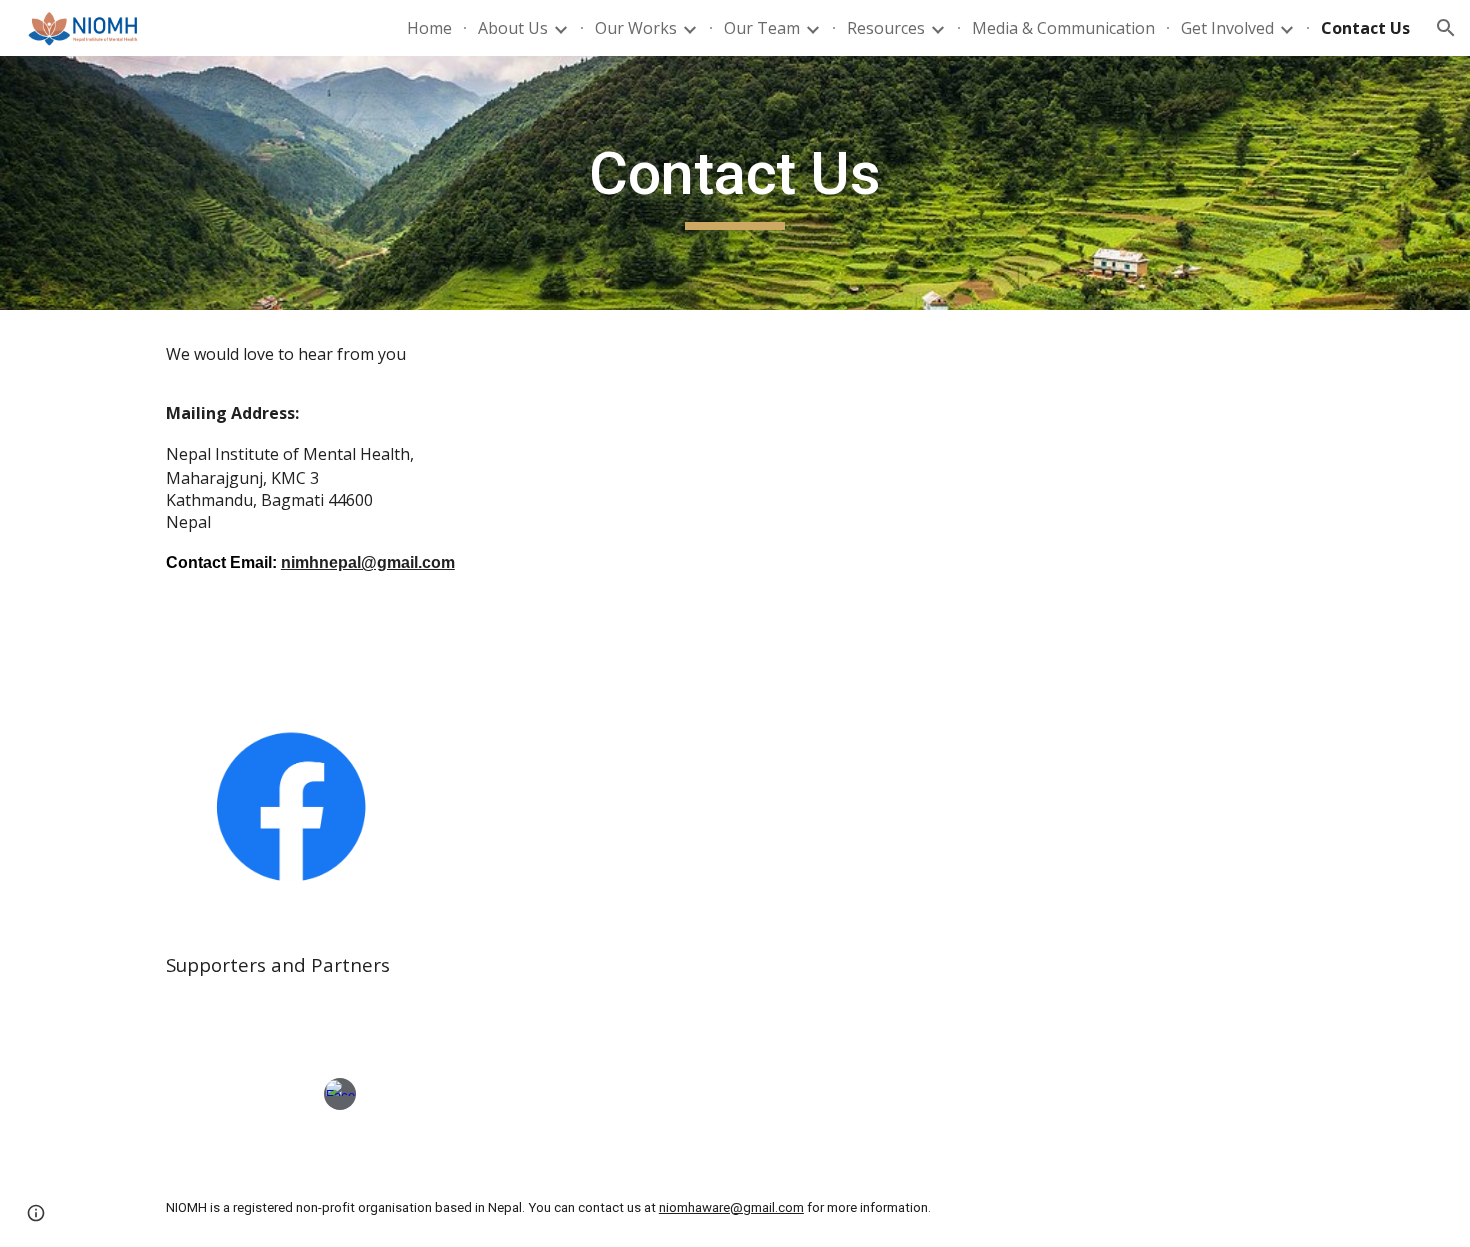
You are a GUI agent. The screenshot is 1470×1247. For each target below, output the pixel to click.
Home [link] (429, 28)
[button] (1446, 28)
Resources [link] (886, 28)
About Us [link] (513, 28)
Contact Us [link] (1365, 28)
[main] (735, 183)
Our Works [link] (636, 28)
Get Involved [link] (1227, 28)
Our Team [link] (762, 28)
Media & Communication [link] (1063, 28)
